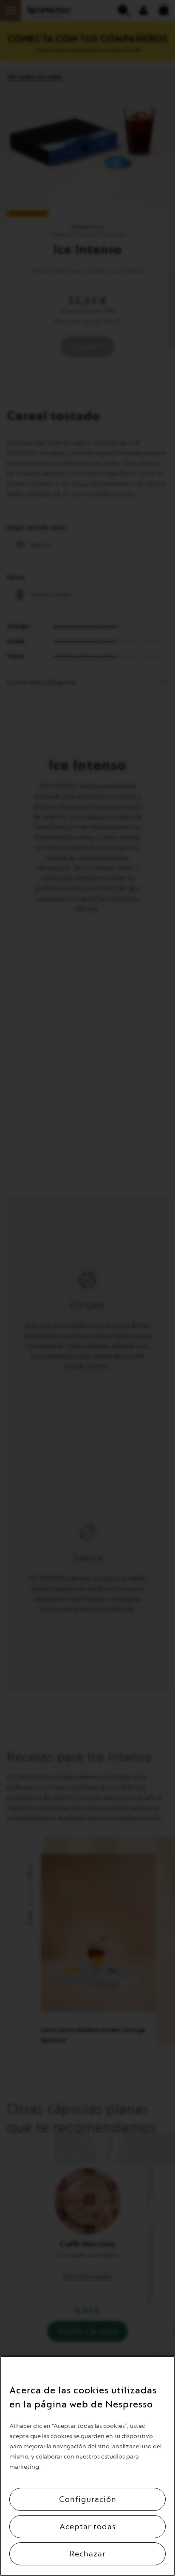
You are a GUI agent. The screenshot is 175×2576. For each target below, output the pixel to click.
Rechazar (87, 2554)
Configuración (88, 2499)
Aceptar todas (88, 2527)
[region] (87, 2466)
